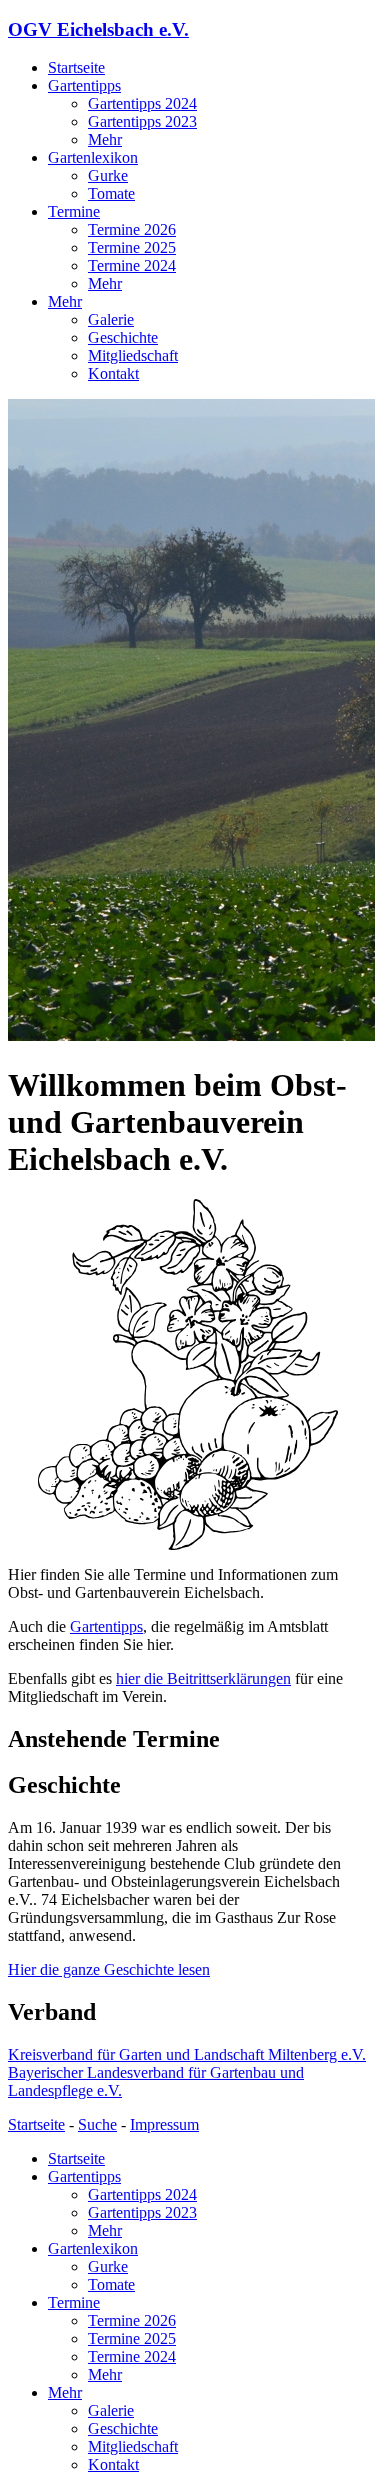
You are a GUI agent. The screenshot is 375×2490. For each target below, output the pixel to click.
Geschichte (123, 337)
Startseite (76, 67)
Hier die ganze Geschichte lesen (109, 1969)
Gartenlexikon (93, 157)
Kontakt (113, 373)
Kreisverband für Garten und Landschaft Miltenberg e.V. (187, 2054)
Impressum (164, 2124)
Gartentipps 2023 (142, 121)
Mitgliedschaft (133, 355)
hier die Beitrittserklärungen (203, 1678)
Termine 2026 (132, 229)
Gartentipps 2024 (142, 103)
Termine (74, 211)
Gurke (108, 175)
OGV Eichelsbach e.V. (98, 29)
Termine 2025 (132, 247)
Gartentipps (84, 85)
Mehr (105, 139)
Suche (97, 2124)
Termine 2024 (132, 265)
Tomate (111, 193)
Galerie (111, 319)
